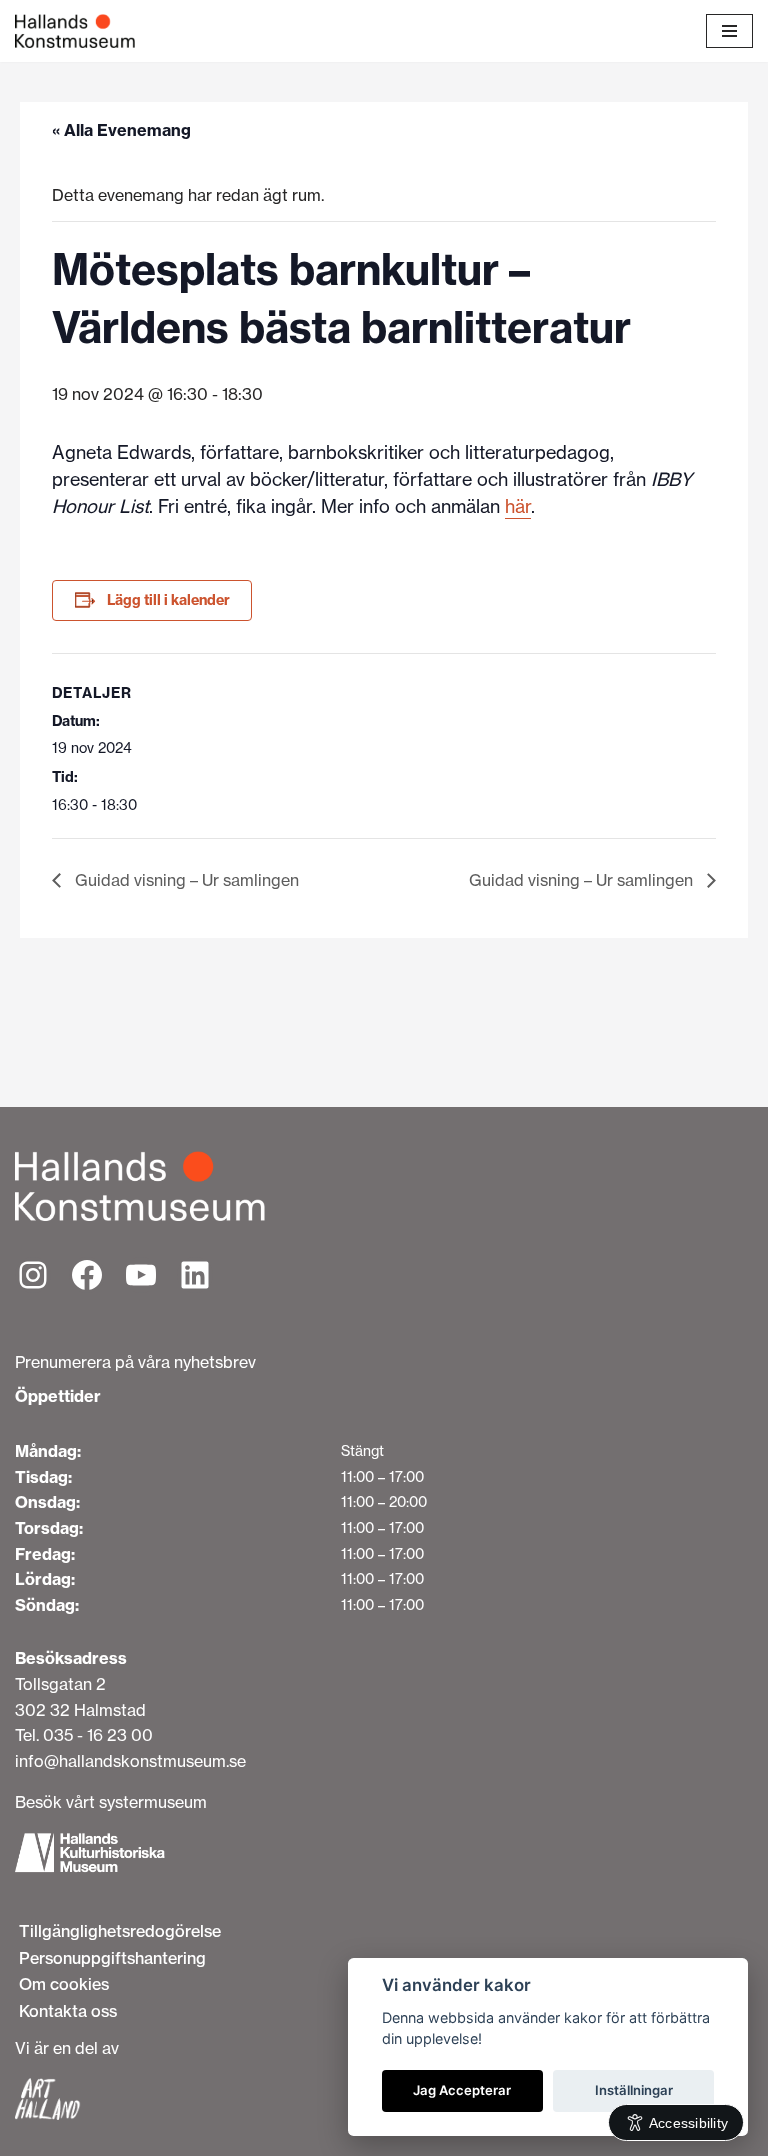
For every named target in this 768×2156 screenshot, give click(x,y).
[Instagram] (33, 1275)
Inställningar (634, 2090)
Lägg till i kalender (168, 600)
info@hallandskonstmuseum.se (130, 1761)
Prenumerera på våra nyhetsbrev (135, 1362)
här (518, 506)
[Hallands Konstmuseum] (75, 31)
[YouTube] (141, 1275)
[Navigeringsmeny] (729, 31)
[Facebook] (87, 1275)
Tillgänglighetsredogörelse (120, 1931)
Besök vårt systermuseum (111, 1802)
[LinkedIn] (195, 1275)
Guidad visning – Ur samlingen (185, 880)
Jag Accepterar (462, 2090)
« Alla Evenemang (121, 130)
